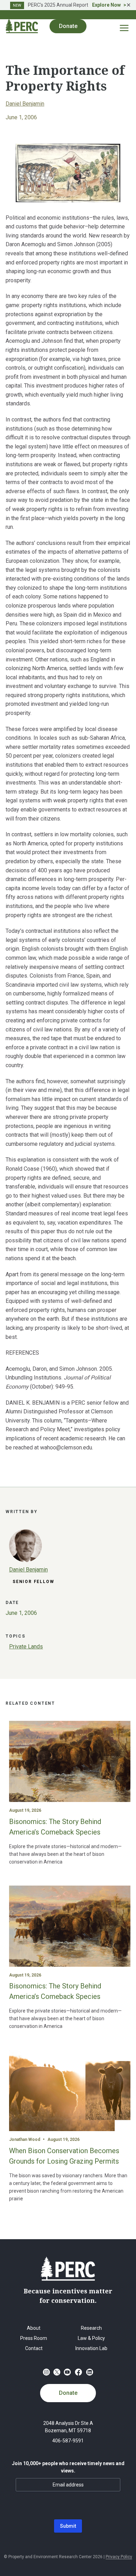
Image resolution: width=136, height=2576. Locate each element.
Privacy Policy (119, 2557)
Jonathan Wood (25, 2139)
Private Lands (26, 1647)
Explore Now (106, 5)
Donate (68, 2393)
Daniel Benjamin (25, 104)
